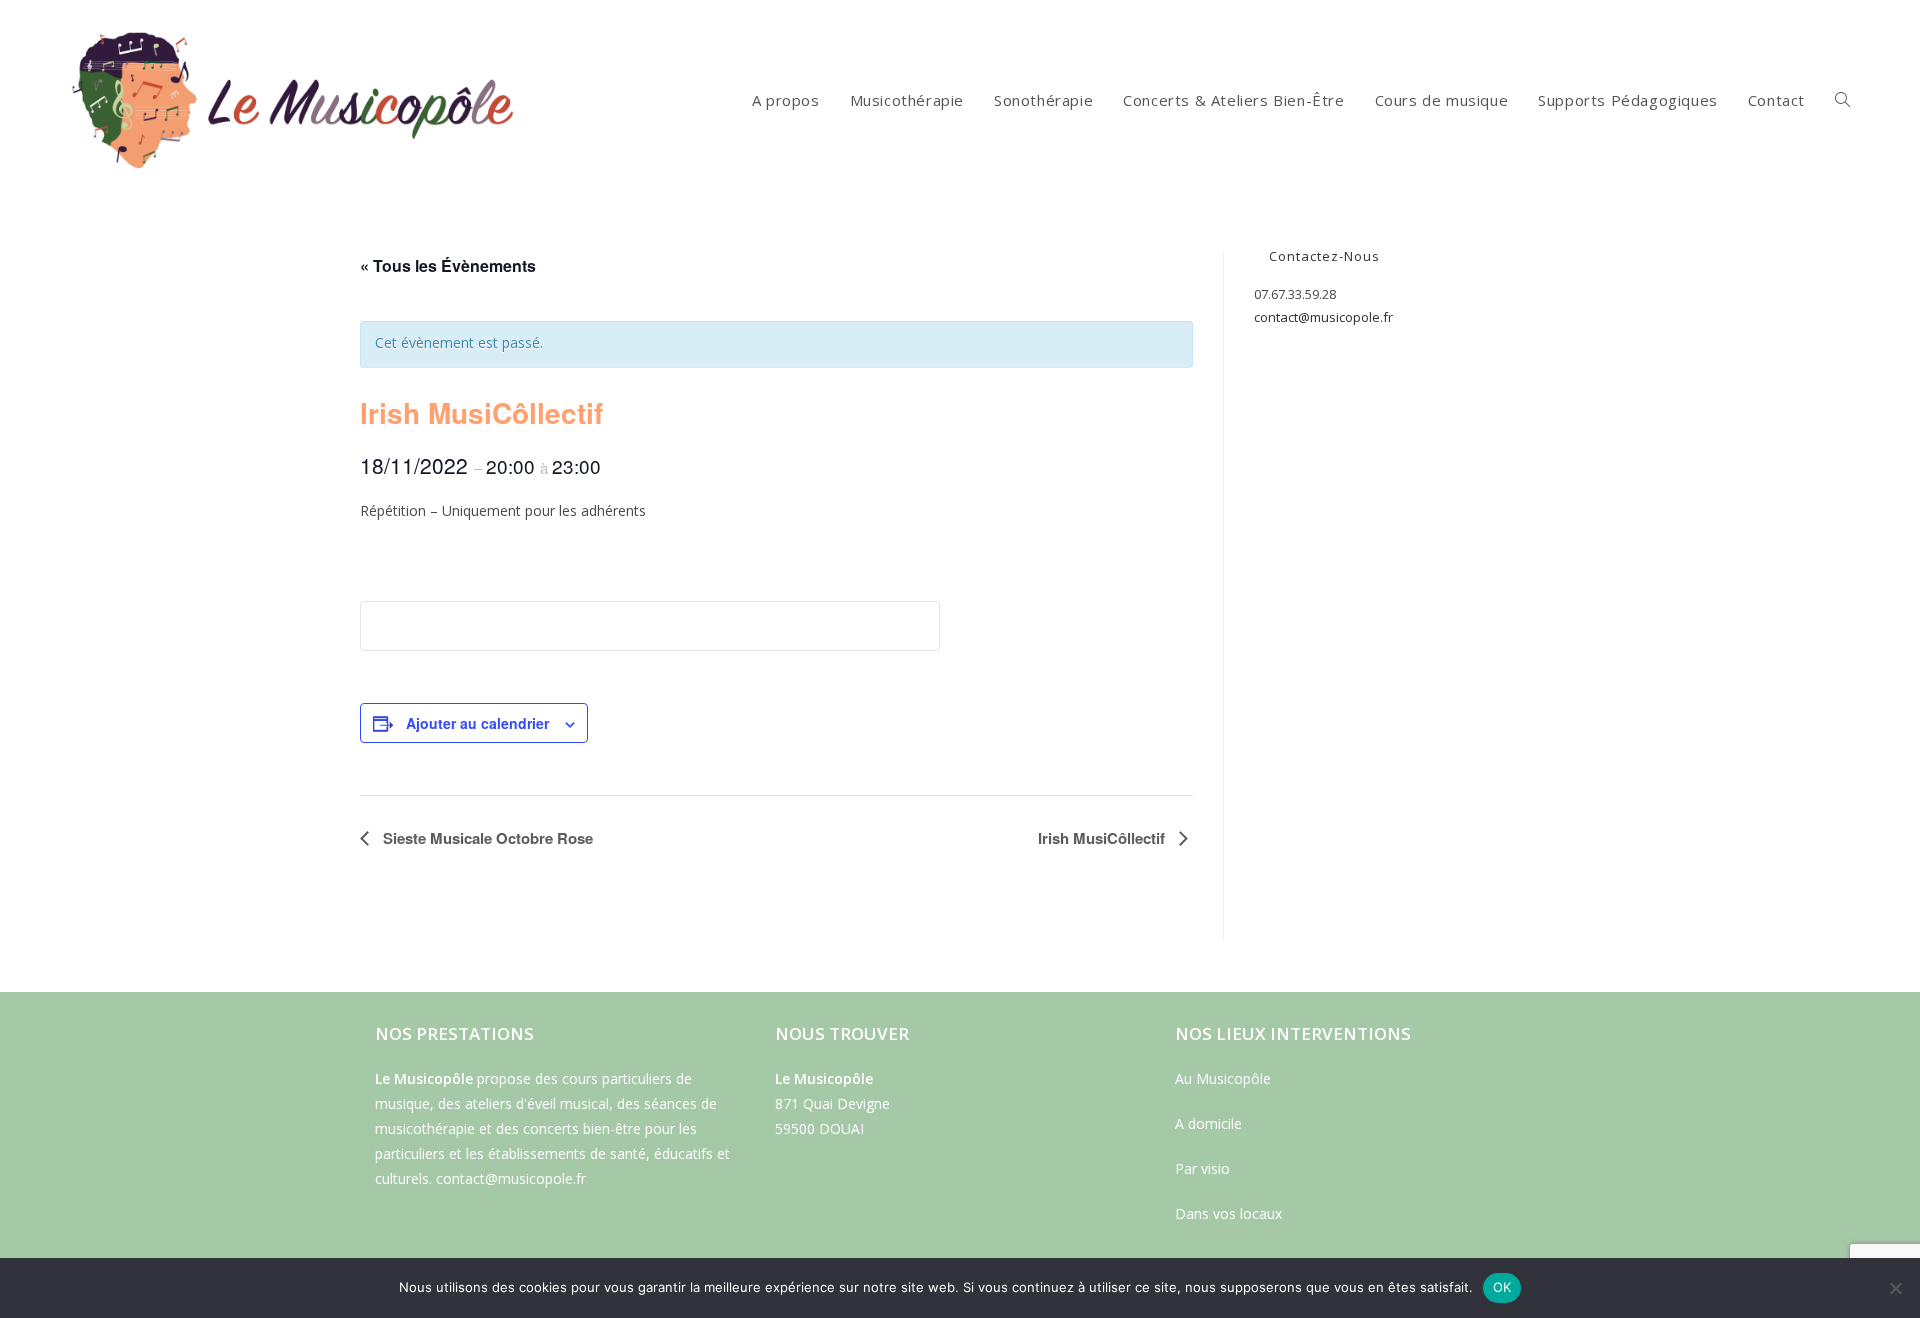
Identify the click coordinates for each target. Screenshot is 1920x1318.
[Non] (1895, 1288)
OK (1502, 1287)
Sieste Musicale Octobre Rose (486, 838)
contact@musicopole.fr (1323, 317)
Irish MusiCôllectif (1103, 838)
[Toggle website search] (1842, 100)
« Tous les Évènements (448, 265)
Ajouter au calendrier (477, 723)
